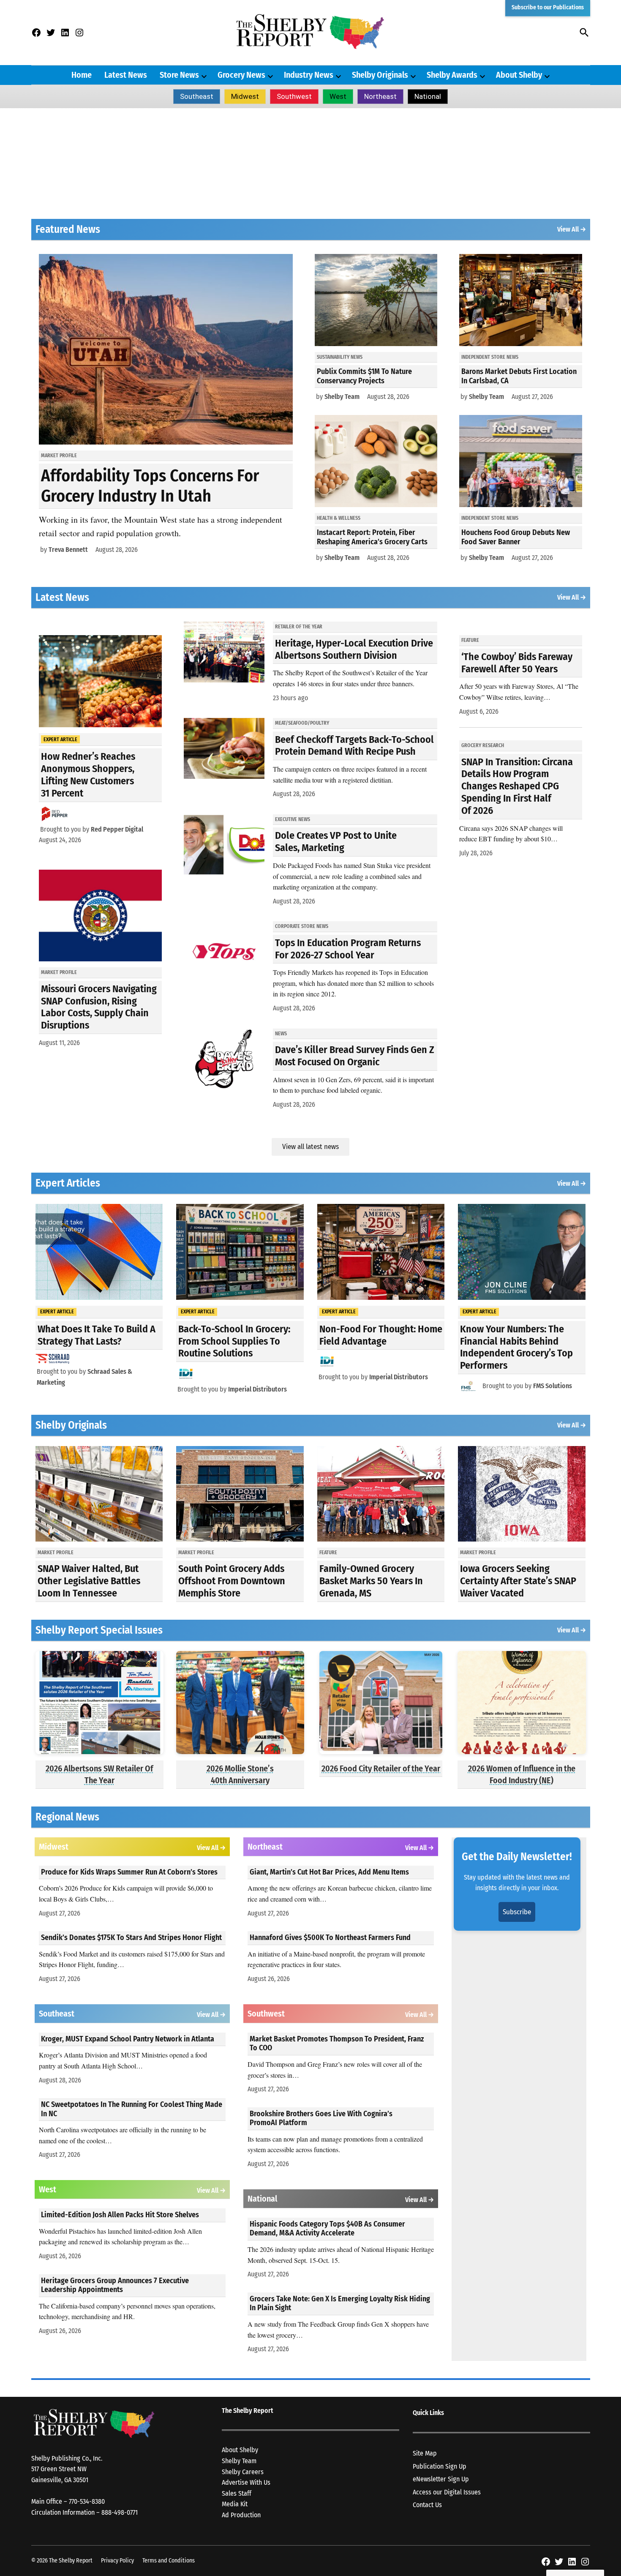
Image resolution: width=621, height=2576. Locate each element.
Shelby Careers (243, 2472)
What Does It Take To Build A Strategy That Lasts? (97, 1335)
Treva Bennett (68, 550)
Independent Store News (490, 357)
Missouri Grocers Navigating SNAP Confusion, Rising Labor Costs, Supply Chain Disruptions (99, 1007)
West (338, 96)
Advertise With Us (246, 2482)
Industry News (309, 75)
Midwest (245, 96)
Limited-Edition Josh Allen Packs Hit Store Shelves (120, 2215)
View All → (572, 229)
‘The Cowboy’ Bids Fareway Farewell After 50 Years (517, 663)
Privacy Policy (117, 2561)
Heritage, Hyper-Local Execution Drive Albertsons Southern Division (354, 649)
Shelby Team (342, 397)
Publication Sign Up (440, 2466)
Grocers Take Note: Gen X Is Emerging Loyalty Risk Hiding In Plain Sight (340, 2303)
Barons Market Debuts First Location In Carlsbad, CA (519, 376)
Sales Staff (237, 2493)
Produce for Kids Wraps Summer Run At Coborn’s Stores (129, 1872)
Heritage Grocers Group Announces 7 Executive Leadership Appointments (115, 2285)
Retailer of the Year (299, 627)
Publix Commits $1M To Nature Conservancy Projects (364, 376)
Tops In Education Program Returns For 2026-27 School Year (348, 949)
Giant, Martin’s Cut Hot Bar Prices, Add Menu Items (329, 1872)
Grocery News (241, 75)
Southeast (197, 96)
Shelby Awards (452, 75)
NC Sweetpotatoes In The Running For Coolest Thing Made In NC (132, 2109)
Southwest (294, 96)
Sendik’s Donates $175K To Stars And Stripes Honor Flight (131, 1937)
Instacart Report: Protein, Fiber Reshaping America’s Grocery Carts (372, 537)
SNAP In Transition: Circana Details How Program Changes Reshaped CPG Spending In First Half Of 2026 (517, 786)
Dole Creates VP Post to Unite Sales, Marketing (336, 842)
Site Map (425, 2453)
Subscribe (517, 1912)
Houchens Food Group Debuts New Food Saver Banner (516, 537)
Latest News (126, 75)
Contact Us (427, 2505)
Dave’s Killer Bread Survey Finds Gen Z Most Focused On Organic (355, 1056)
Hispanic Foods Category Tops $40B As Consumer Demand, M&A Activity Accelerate (327, 2229)
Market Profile (59, 456)
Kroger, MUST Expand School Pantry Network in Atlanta (128, 2039)
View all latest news (310, 1147)
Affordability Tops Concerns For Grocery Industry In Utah (150, 486)
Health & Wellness (339, 518)
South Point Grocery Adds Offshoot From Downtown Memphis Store (232, 1581)
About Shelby (519, 75)
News (281, 1034)
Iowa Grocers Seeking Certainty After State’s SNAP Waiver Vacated (518, 1581)
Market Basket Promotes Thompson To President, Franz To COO (337, 2044)
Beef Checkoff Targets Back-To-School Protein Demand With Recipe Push (354, 746)
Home (82, 75)
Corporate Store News (302, 926)
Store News (179, 75)
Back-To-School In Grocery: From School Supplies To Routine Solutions (234, 1341)
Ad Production (241, 2515)
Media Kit (235, 2504)
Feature (470, 640)
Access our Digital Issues (447, 2492)
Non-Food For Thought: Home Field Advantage (381, 1335)
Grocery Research (483, 745)
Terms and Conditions (169, 2561)
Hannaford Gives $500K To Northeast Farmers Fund (330, 1937)
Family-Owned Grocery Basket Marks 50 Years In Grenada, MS (371, 1581)
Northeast (380, 96)
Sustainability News (340, 357)
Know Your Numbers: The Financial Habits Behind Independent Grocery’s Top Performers (516, 1347)
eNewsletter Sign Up (441, 2479)
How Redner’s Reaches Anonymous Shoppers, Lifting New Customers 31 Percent (88, 775)
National (428, 96)
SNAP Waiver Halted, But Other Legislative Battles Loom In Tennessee (89, 1581)
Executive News (293, 819)
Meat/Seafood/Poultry (302, 723)
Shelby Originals (380, 75)
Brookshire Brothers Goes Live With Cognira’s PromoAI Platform (321, 2118)
